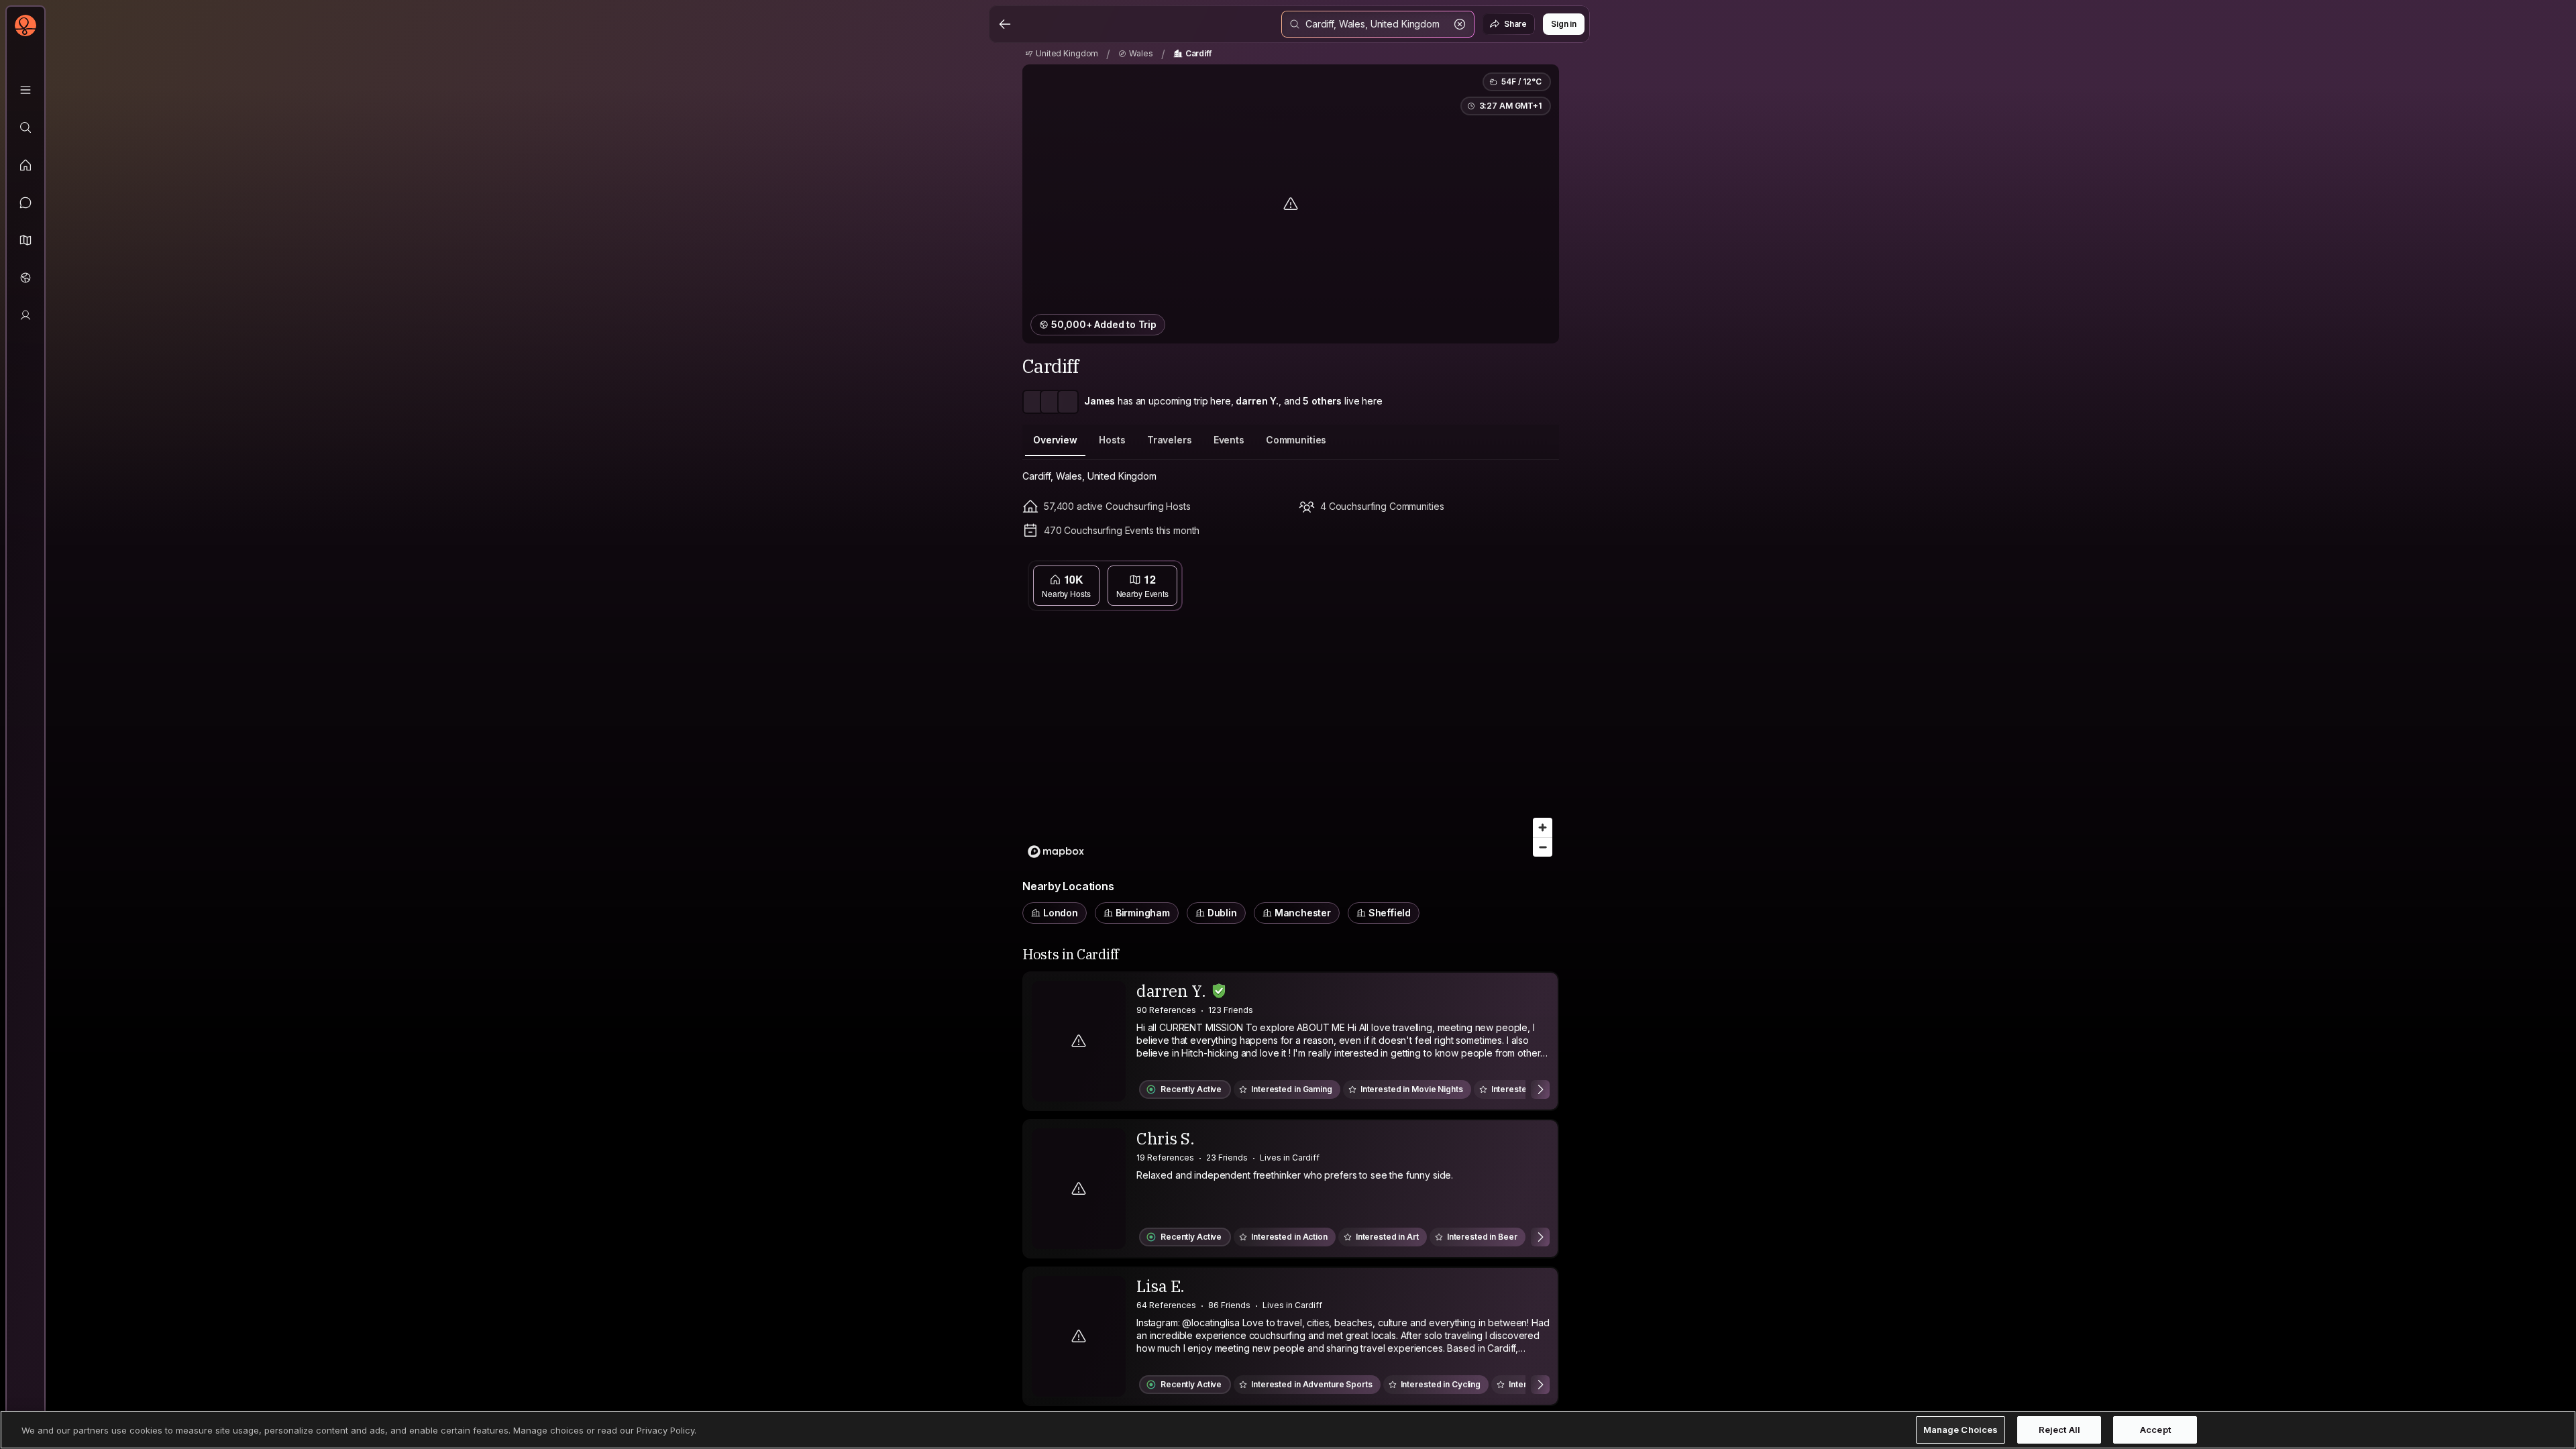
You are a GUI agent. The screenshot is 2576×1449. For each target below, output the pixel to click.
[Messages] (25, 203)
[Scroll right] (1540, 1089)
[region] (1291, 709)
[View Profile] (1291, 1041)
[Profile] (25, 315)
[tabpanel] (1291, 697)
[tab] (1055, 440)
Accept (2155, 1430)
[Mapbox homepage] (1056, 852)
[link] (1062, 54)
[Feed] (25, 165)
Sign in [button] (1564, 24)
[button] (25, 240)
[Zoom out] (1543, 847)
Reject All (2059, 1430)
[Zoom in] (1543, 827)
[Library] (25, 90)
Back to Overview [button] (1299, 572)
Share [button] (1515, 24)
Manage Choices (1961, 1430)
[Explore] (25, 127)
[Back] (1005, 24)
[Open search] (1378, 24)
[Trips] (25, 278)
